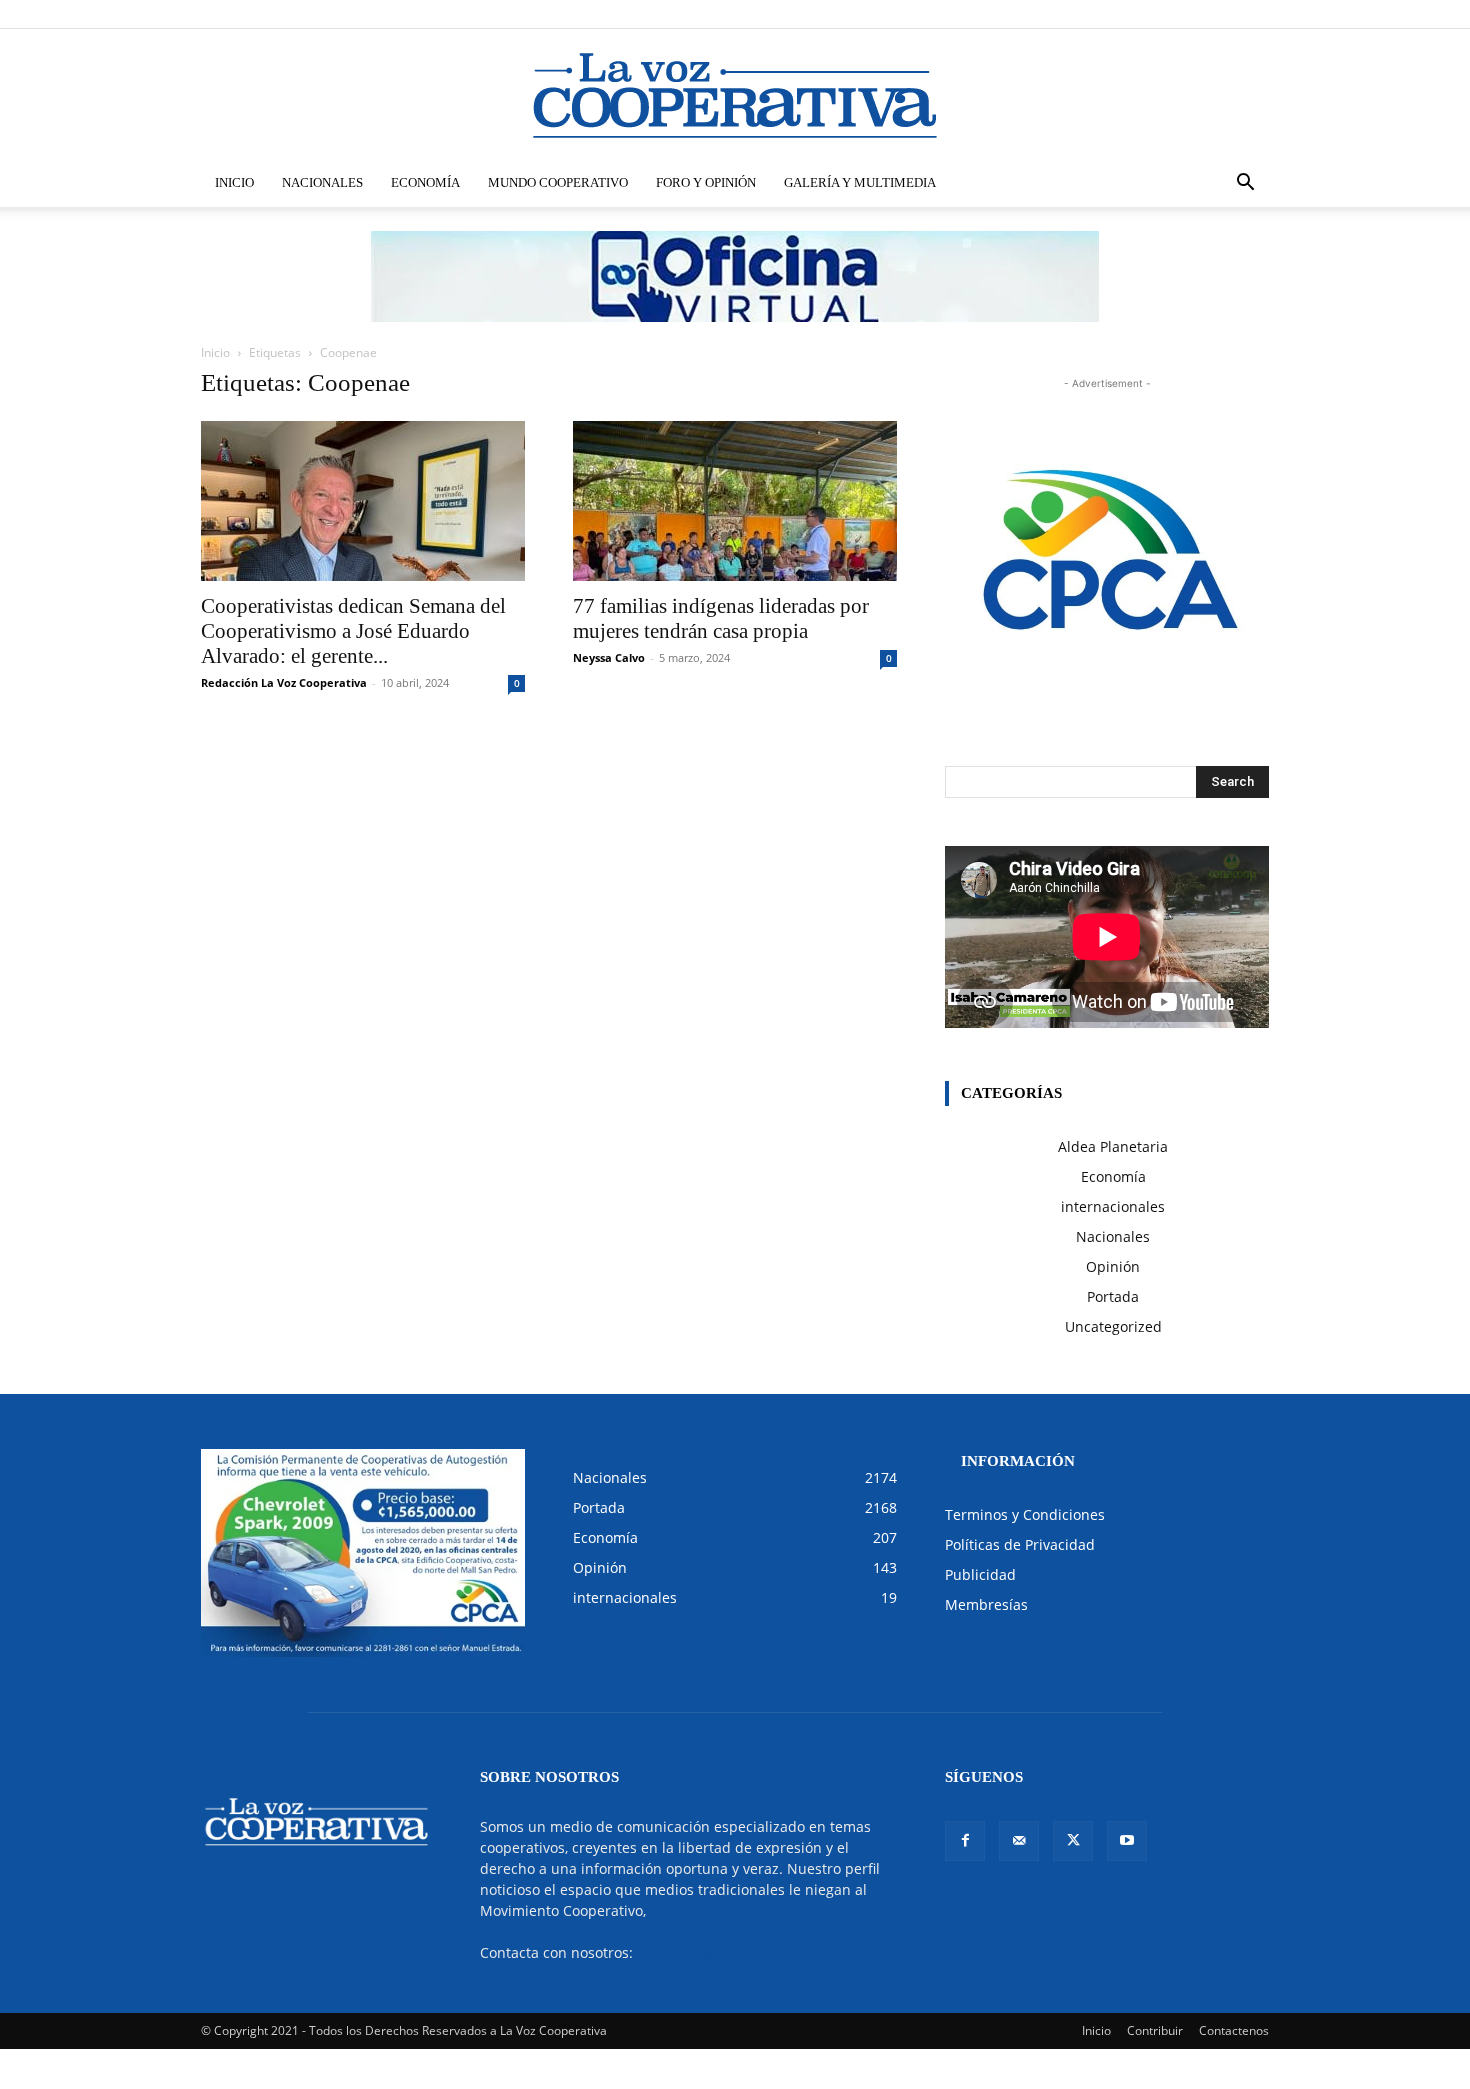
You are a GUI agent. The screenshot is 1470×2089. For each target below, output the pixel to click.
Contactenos (1234, 2030)
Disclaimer (975, 13)
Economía (425, 182)
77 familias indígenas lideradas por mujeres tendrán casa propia (721, 618)
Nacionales (322, 182)
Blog (1029, 13)
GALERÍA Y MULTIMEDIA (860, 182)
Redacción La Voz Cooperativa (284, 682)
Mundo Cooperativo (558, 182)
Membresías (986, 1604)
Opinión (1113, 1266)
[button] (1245, 184)
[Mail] (1188, 14)
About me (1082, 13)
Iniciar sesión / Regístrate (869, 13)
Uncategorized (1113, 1326)
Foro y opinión (706, 182)
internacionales (1113, 1206)
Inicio (234, 182)
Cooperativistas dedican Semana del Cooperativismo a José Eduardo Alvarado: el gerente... (353, 631)
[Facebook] (1155, 14)
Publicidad (980, 1574)
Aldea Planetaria (1113, 1146)
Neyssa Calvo (609, 657)
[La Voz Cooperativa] (735, 95)
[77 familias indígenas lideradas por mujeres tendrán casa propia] (735, 501)
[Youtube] (1254, 14)
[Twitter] (1221, 14)
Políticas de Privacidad (1020, 1544)
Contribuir (1155, 2030)
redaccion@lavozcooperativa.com (748, 1952)
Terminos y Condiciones (1025, 1514)
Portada (1113, 1296)
